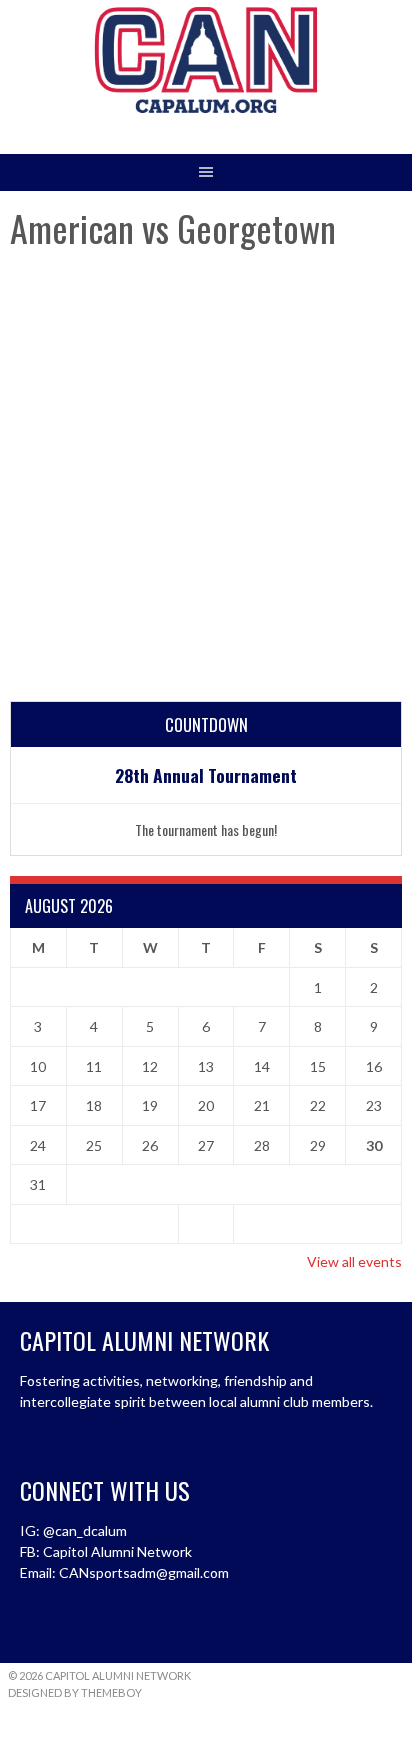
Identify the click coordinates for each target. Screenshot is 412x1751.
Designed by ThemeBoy (75, 1692)
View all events (354, 1261)
